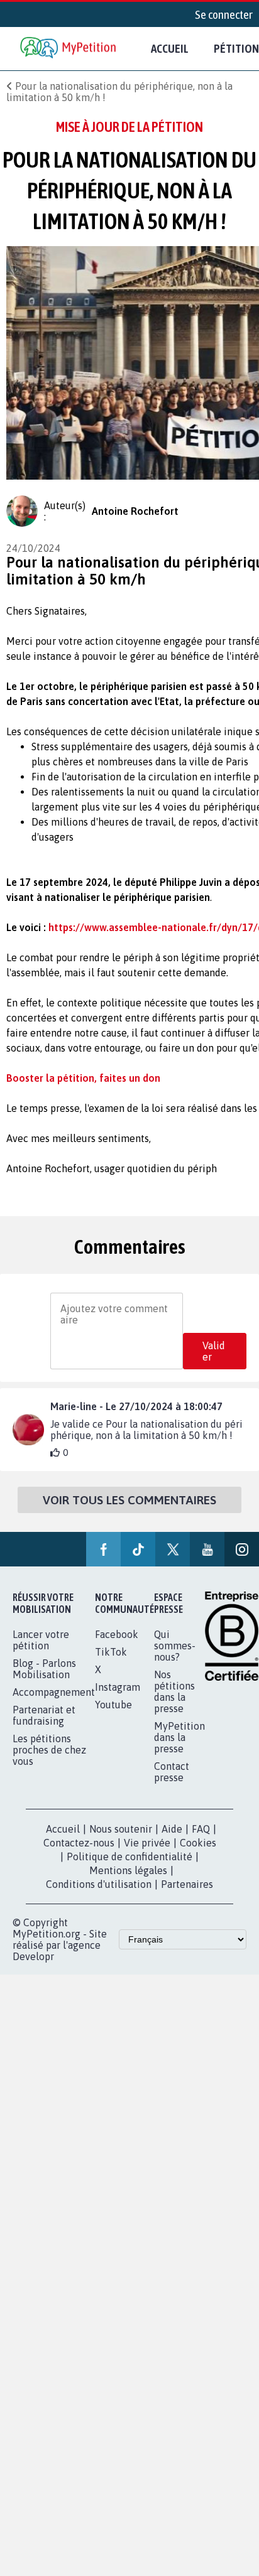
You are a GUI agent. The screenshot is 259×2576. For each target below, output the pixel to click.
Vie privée (147, 1843)
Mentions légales (128, 1870)
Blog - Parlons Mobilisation (44, 1669)
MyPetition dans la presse (179, 1737)
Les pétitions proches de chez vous (49, 1750)
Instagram (118, 1687)
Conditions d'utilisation (99, 1884)
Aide (172, 1829)
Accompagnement (54, 1692)
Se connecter (224, 14)
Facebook (117, 1634)
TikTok (111, 1652)
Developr (33, 1956)
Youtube (113, 1705)
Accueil (170, 48)
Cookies (198, 1843)
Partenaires (187, 1884)
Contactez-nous (79, 1843)
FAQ (201, 1829)
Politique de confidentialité (129, 1857)
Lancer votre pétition (41, 1640)
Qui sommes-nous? (175, 1646)
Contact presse (172, 1772)
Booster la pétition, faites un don (83, 1078)
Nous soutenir (121, 1829)
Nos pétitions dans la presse (174, 1691)
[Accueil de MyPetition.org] (69, 49)
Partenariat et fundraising (44, 1715)
